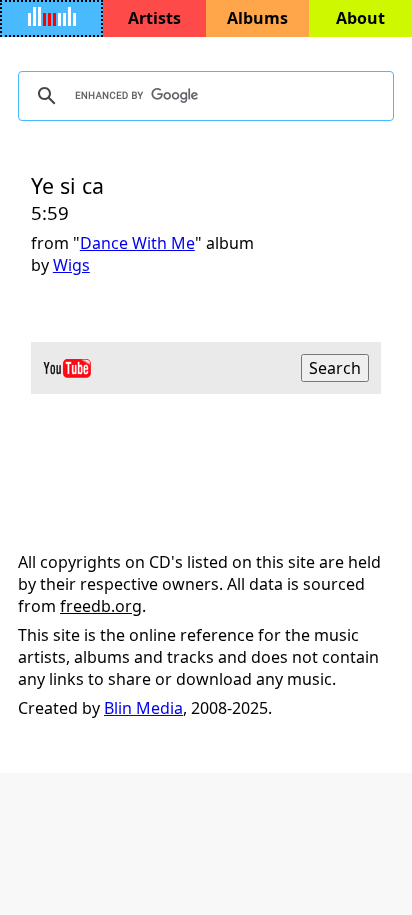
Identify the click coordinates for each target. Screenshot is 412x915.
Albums (257, 18)
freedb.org (101, 606)
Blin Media (143, 708)
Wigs (71, 265)
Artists (154, 18)
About (360, 18)
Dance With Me (137, 243)
